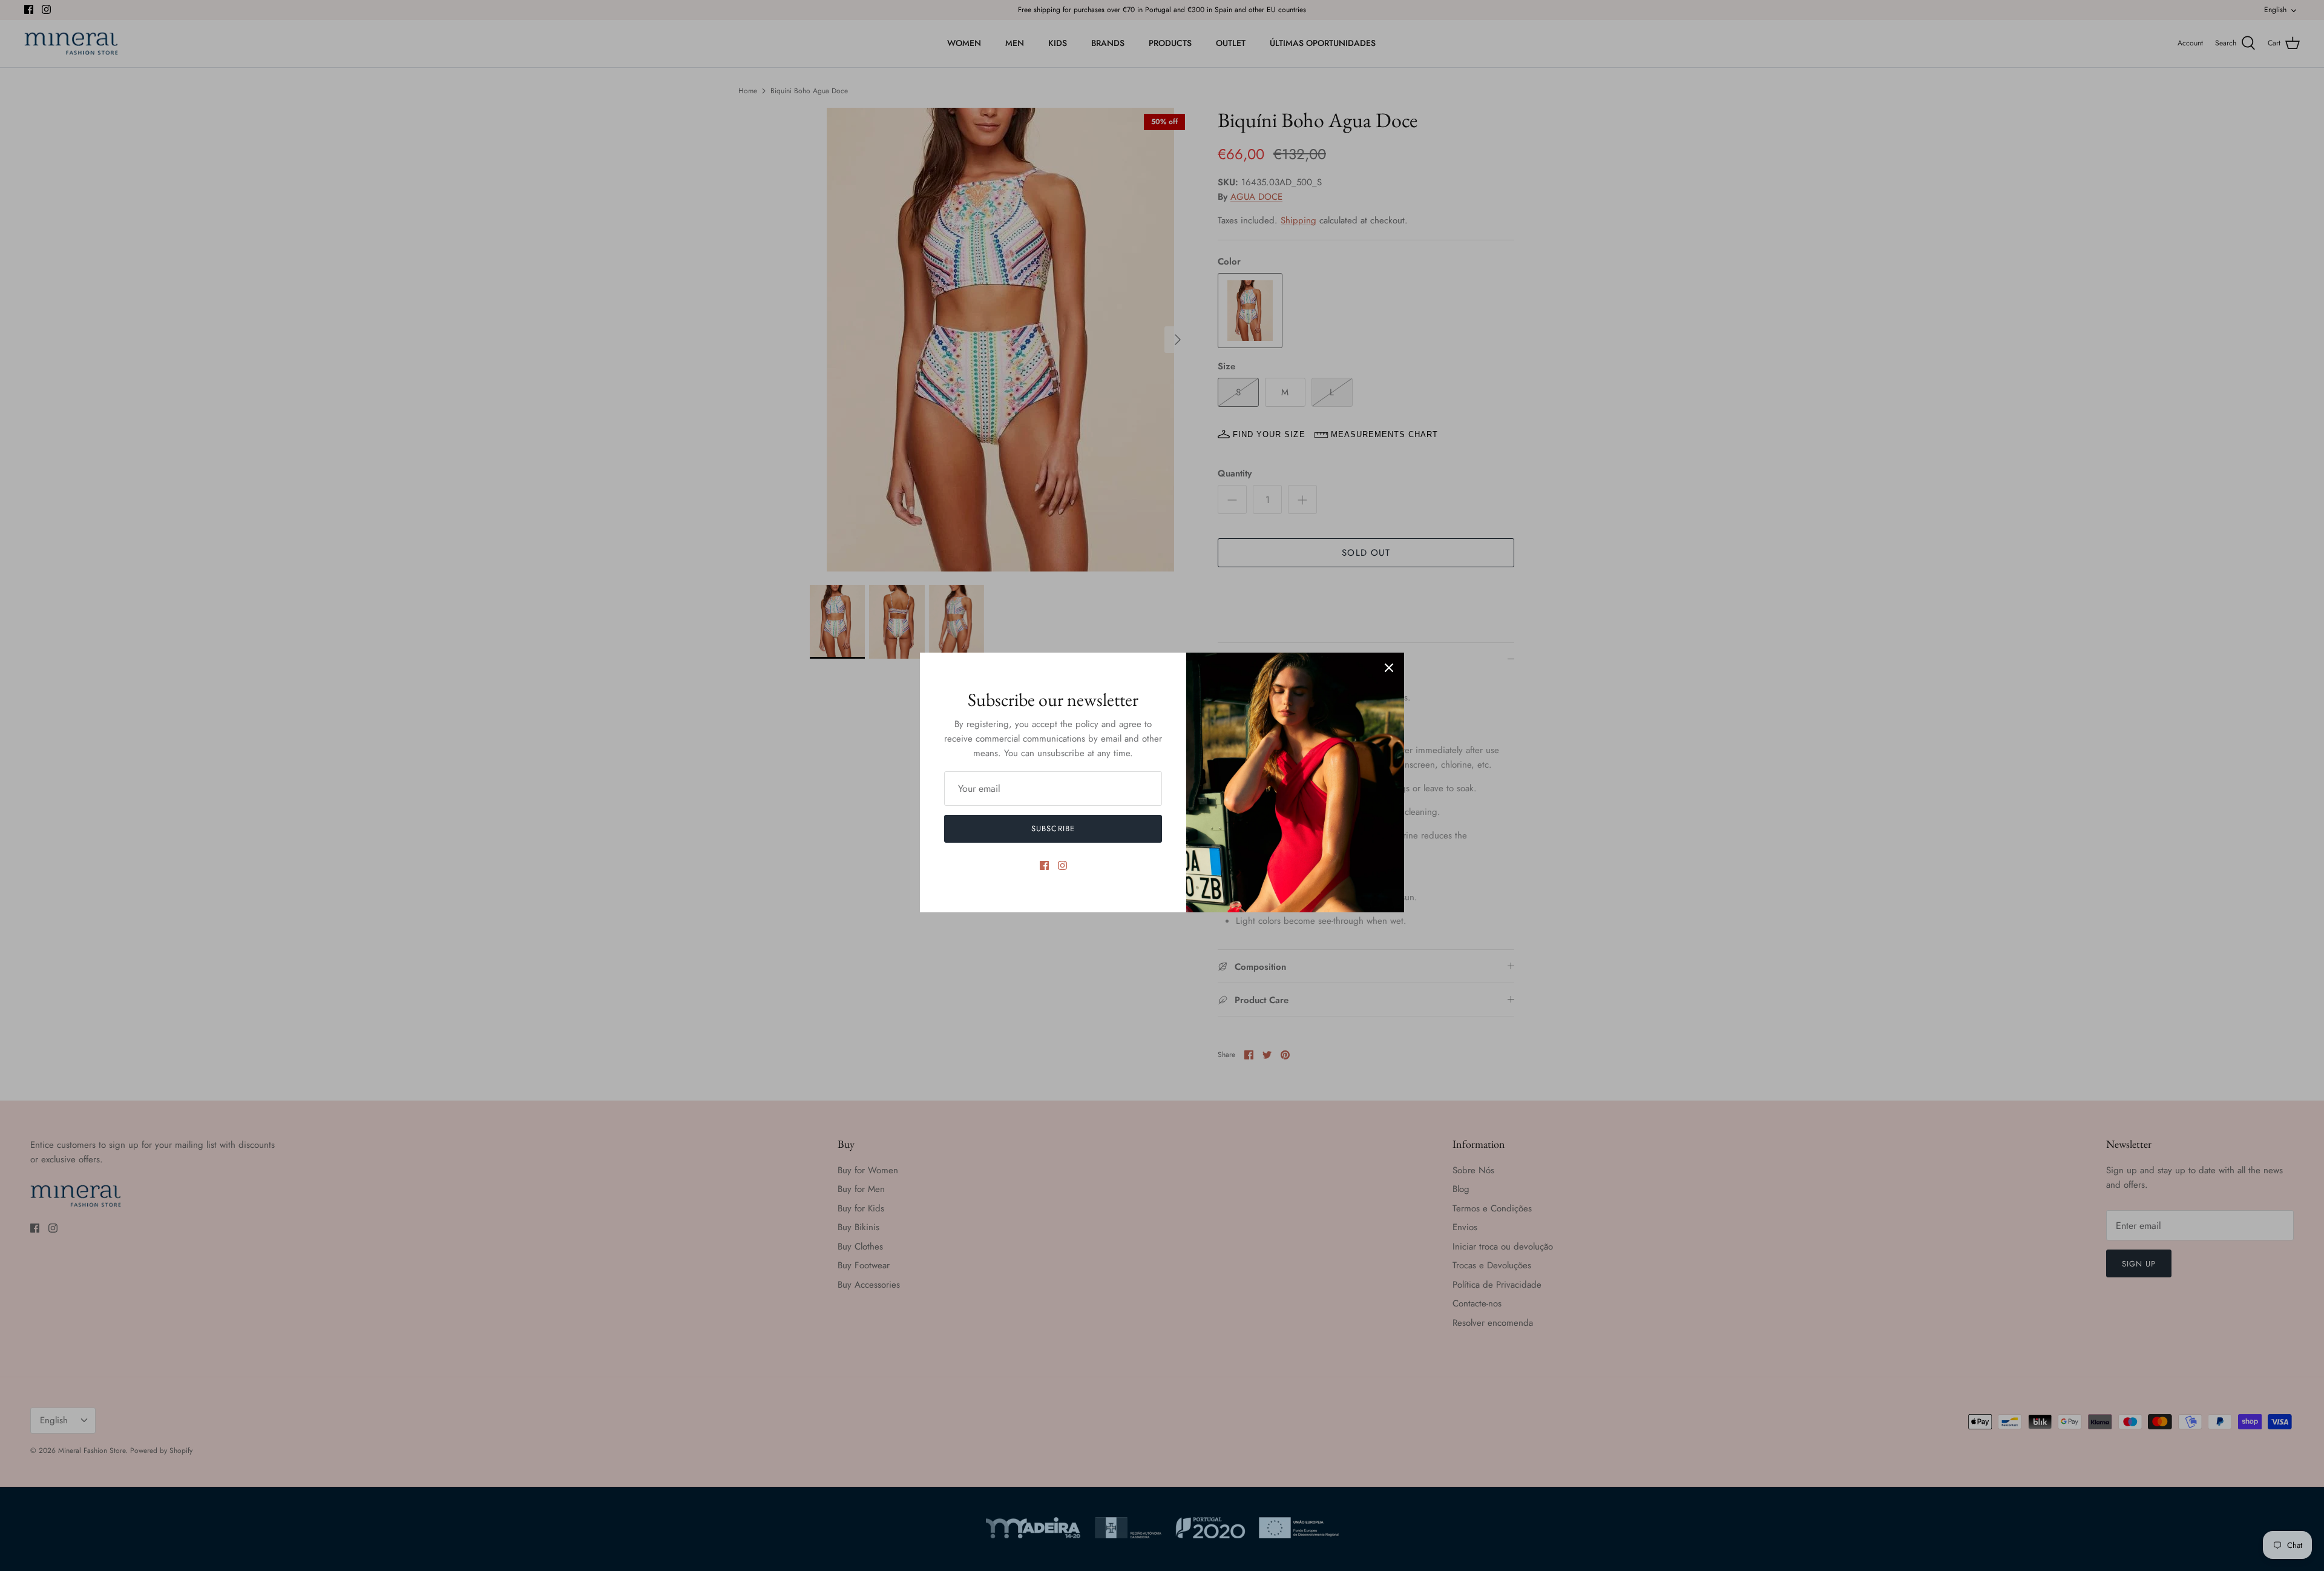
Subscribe (1053, 828)
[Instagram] (1062, 865)
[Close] (1389, 668)
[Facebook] (1044, 865)
